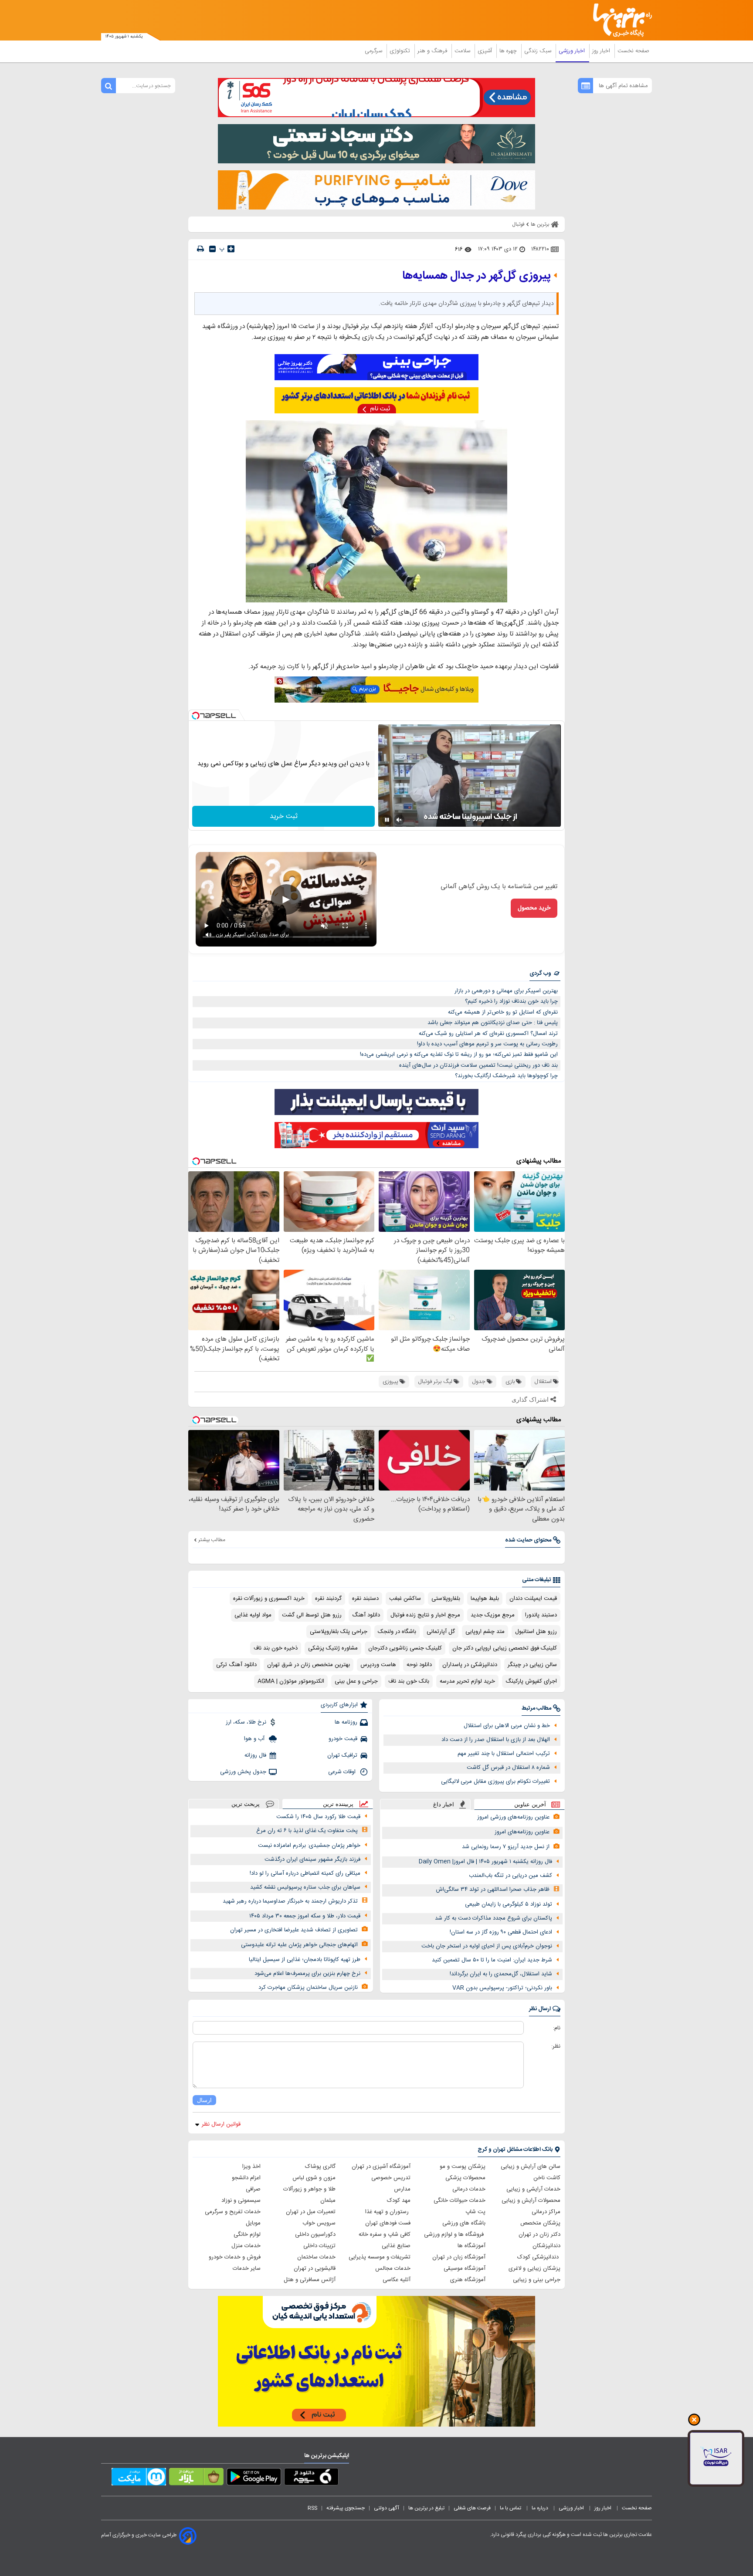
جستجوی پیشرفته (346, 2508)
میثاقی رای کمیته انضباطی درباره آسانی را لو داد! (305, 1873)
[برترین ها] (619, 20)
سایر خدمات (247, 2268)
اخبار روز (602, 51)
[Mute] (399, 820)
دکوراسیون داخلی (315, 2235)
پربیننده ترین (338, 1804)
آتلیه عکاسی (397, 2280)
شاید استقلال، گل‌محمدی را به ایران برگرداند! (501, 1974)
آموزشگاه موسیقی (465, 2268)
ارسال (204, 2100)
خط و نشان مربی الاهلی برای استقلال (507, 1726)
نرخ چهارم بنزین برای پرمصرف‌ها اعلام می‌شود (307, 1974)
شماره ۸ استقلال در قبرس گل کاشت (508, 1768)
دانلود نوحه (419, 1665)
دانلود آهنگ (366, 1615)
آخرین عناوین (530, 1804)
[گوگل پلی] (254, 2478)
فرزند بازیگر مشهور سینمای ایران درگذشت (312, 1859)
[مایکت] (139, 2478)
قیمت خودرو (343, 1739)
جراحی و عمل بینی (356, 1681)
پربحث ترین (246, 1804)
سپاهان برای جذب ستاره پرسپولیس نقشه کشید (305, 1887)
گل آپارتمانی (441, 1632)
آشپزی (486, 51)
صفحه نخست (633, 51)
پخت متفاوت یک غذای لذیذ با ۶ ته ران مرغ (307, 1831)
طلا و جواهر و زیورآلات (309, 2189)
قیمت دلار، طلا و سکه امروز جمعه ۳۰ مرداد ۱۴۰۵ (305, 1916)
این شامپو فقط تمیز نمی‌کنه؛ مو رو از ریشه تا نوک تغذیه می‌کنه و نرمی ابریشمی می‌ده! (459, 1055)
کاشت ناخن (547, 2178)
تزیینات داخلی (319, 2246)
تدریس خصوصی (391, 2178)
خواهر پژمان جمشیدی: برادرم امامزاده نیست (309, 1846)
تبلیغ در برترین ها (426, 2508)
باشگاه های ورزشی (464, 2223)
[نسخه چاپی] (200, 249)
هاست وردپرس (378, 1665)
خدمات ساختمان (316, 2257)
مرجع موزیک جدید (493, 1615)
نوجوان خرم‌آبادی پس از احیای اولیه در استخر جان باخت (487, 1946)
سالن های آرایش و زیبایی (531, 2167)
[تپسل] (196, 716)
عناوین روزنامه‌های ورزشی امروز (513, 1817)
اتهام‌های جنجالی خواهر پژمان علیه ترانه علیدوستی (299, 1945)
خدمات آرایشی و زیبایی (533, 2189)
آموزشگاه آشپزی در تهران (381, 2167)
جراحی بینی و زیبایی (537, 2280)
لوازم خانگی (247, 2235)
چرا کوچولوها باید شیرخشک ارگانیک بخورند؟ (506, 1076)
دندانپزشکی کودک (539, 2257)
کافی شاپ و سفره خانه (385, 2235)
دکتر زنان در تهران (539, 2235)
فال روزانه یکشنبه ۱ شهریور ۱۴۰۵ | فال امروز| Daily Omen (485, 1862)
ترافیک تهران (342, 1755)
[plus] (231, 249)
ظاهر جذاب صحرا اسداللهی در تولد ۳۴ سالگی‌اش (493, 1890)
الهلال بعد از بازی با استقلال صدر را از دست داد (496, 1740)
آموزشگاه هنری (468, 2280)
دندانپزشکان (546, 2246)
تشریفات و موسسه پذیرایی (380, 2257)
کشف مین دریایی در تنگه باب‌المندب (510, 1876)
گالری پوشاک (320, 2167)
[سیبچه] (311, 2478)
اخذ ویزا (251, 2167)
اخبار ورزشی (573, 51)
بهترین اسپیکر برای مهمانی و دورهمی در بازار (506, 991)
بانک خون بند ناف (409, 1681)
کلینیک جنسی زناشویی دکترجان (405, 1648)
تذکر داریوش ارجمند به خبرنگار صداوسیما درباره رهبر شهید (290, 1901)
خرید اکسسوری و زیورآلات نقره (269, 1599)
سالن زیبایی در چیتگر (532, 1665)
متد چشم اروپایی (485, 1632)
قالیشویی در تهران (315, 2268)
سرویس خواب (319, 2223)
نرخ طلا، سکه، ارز (246, 1722)
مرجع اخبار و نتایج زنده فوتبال (425, 1615)
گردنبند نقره (328, 1599)
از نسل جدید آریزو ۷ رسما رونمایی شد (506, 1847)
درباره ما (541, 2508)
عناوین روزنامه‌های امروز (522, 1832)
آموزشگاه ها (471, 2246)
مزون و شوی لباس (314, 2178)
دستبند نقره (365, 1599)
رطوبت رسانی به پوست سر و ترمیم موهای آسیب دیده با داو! (487, 1044)
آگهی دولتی (387, 2508)
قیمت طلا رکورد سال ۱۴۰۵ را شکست (318, 1817)
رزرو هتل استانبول (536, 1632)
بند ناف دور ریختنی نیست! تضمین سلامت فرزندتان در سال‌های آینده (478, 1065)
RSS (312, 2508)
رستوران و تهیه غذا (388, 2212)
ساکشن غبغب (405, 1599)
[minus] (212, 249)
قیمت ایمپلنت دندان (533, 1599)
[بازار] (196, 2478)
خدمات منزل (246, 2246)
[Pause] (387, 820)
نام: (557, 2028)
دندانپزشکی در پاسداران (470, 1665)
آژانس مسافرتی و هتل (310, 2280)
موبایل (253, 2223)
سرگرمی (374, 51)
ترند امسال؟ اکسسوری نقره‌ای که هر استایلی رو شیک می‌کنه (488, 1034)
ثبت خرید (284, 816)
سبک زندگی (539, 51)
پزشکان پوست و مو (463, 2167)
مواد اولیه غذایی (253, 1615)
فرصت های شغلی (472, 2508)
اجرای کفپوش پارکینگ (531, 1681)
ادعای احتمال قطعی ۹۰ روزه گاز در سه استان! (501, 1932)
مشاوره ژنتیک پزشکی (333, 1648)
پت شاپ (475, 2212)
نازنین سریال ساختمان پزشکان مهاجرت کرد (308, 1988)
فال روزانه (255, 1755)
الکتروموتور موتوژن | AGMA (291, 1681)
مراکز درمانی (546, 2212)
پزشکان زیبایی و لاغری (534, 2268)
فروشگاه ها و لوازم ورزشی (455, 2235)
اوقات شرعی (343, 1772)
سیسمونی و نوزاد (241, 2201)
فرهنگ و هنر (433, 51)
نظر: (556, 2046)
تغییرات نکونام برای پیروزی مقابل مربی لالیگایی (495, 1782)
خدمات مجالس (393, 2268)
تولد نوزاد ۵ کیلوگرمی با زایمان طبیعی (509, 1904)
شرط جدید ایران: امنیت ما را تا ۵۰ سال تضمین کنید (492, 1960)
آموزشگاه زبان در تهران (459, 2257)
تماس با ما (511, 2508)
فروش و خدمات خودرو (235, 2257)
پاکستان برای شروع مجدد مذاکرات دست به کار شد (494, 1918)
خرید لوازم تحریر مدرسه (467, 1681)
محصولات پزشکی (465, 2178)
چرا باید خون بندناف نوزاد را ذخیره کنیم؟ (511, 1001)
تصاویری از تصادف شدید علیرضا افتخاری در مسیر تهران (294, 1930)
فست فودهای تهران (388, 2223)
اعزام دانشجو (246, 2178)
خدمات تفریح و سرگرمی (233, 2212)
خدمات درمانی (469, 2189)
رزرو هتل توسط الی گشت (312, 1615)
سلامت (463, 51)
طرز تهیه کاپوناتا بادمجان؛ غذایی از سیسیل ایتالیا (305, 1960)
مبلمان (328, 2201)
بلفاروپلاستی (446, 1599)
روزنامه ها (346, 1722)
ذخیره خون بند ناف (276, 1648)
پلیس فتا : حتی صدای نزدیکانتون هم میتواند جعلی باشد (493, 1023)
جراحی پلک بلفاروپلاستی (339, 1632)
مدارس (402, 2189)
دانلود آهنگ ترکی (236, 1665)
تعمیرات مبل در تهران (311, 2212)
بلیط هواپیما (485, 1599)
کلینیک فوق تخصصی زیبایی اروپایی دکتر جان (505, 1648)
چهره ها (509, 51)
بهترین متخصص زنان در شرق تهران (309, 1665)
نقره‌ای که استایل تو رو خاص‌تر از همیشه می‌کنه (503, 1012)
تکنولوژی (401, 51)
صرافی (253, 2189)
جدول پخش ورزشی (243, 1772)
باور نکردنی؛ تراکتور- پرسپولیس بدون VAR (502, 1988)
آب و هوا (255, 1739)
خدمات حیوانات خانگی (460, 2201)
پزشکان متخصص (540, 2223)
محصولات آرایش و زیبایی (531, 2201)
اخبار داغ (444, 1804)
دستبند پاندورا (541, 1615)
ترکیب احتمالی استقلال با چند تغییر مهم (504, 1754)
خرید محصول (534, 908)
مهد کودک (399, 2201)
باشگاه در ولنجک (397, 1632)
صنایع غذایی (396, 2246)
